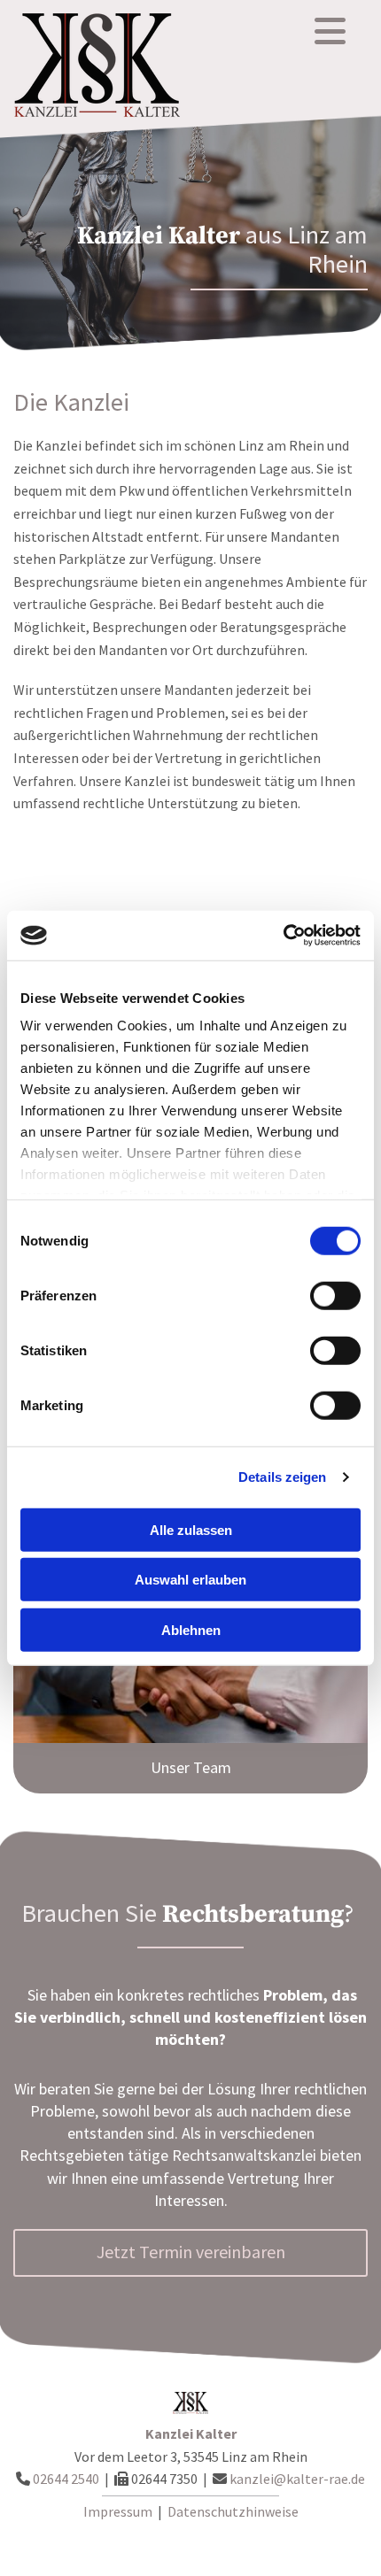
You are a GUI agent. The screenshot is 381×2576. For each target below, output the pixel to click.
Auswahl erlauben (190, 1580)
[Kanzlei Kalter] (110, 66)
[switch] (335, 1295)
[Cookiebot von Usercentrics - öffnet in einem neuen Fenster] (283, 936)
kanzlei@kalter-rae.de (297, 2479)
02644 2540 (66, 2479)
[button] (190, 1768)
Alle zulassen (191, 1529)
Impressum (118, 2511)
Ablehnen (191, 1629)
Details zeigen (282, 1477)
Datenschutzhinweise (233, 2511)
